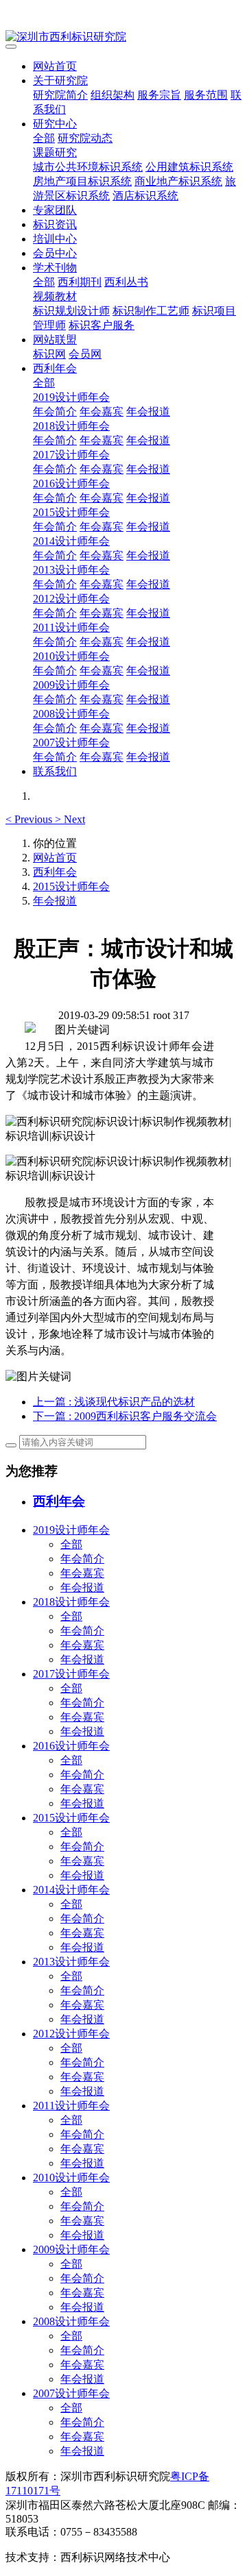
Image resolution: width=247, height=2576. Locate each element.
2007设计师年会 (71, 743)
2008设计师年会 (71, 714)
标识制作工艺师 (151, 311)
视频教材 (55, 296)
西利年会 (55, 368)
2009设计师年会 (71, 685)
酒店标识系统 (145, 196)
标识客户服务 (102, 325)
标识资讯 (55, 224)
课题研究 (55, 152)
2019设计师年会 (71, 397)
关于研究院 (60, 81)
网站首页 (55, 66)
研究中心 (55, 124)
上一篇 (114, 1402)
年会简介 (55, 412)
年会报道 (148, 412)
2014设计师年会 (71, 541)
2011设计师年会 (71, 627)
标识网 (49, 354)
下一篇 (125, 1416)
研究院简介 (60, 95)
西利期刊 (80, 282)
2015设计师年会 (71, 512)
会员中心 (55, 253)
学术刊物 (55, 268)
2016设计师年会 (71, 483)
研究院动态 (85, 138)
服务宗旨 (159, 95)
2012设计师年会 (71, 599)
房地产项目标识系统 (82, 181)
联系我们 (55, 771)
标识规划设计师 (71, 311)
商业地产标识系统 (178, 181)
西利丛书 (126, 282)
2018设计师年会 (71, 426)
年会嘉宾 (102, 412)
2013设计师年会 (71, 570)
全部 (44, 138)
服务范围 (206, 95)
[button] (30, 819)
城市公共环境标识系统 (88, 167)
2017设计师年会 (71, 455)
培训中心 (55, 239)
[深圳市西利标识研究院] (123, 37)
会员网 (85, 354)
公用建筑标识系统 (189, 167)
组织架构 (113, 95)
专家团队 (55, 210)
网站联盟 (55, 340)
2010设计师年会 (71, 656)
